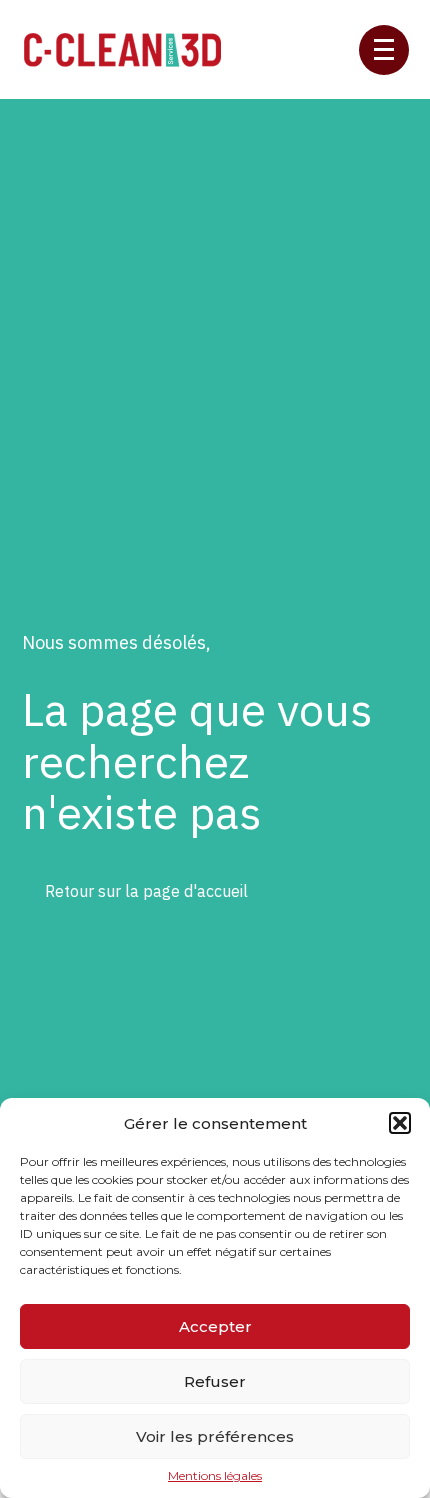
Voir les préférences (215, 1436)
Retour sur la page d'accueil (146, 891)
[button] (400, 1123)
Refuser (215, 1381)
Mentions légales (215, 1476)
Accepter (215, 1326)
